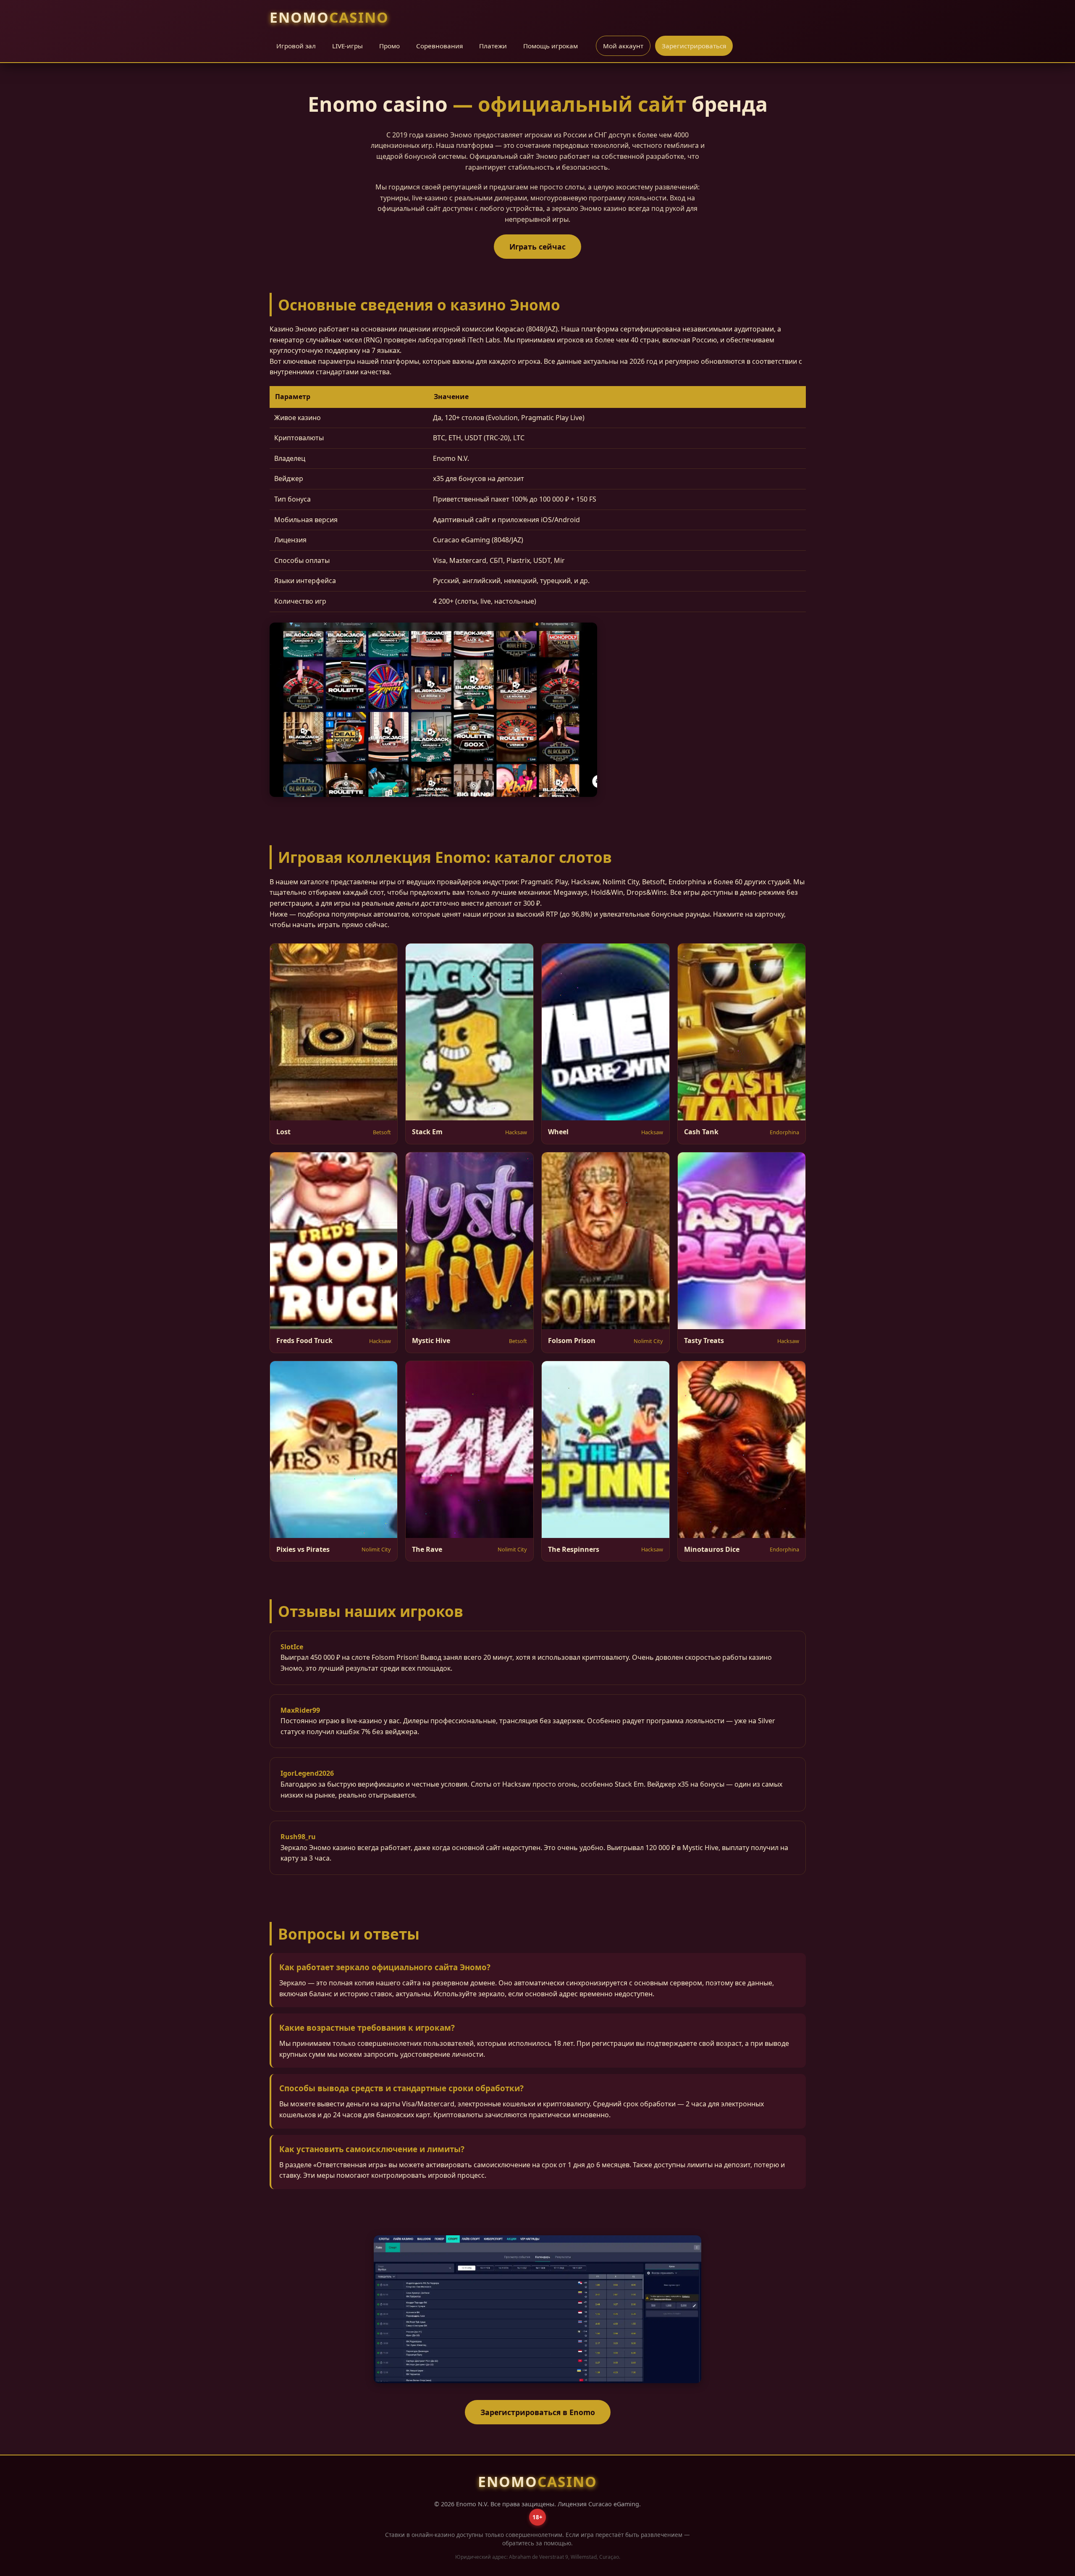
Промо (389, 46)
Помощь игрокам (551, 46)
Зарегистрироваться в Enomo (538, 2412)
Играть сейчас (537, 247)
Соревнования (439, 46)
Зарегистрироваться (694, 46)
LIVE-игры (347, 46)
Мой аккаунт (623, 46)
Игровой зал (296, 46)
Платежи (493, 46)
